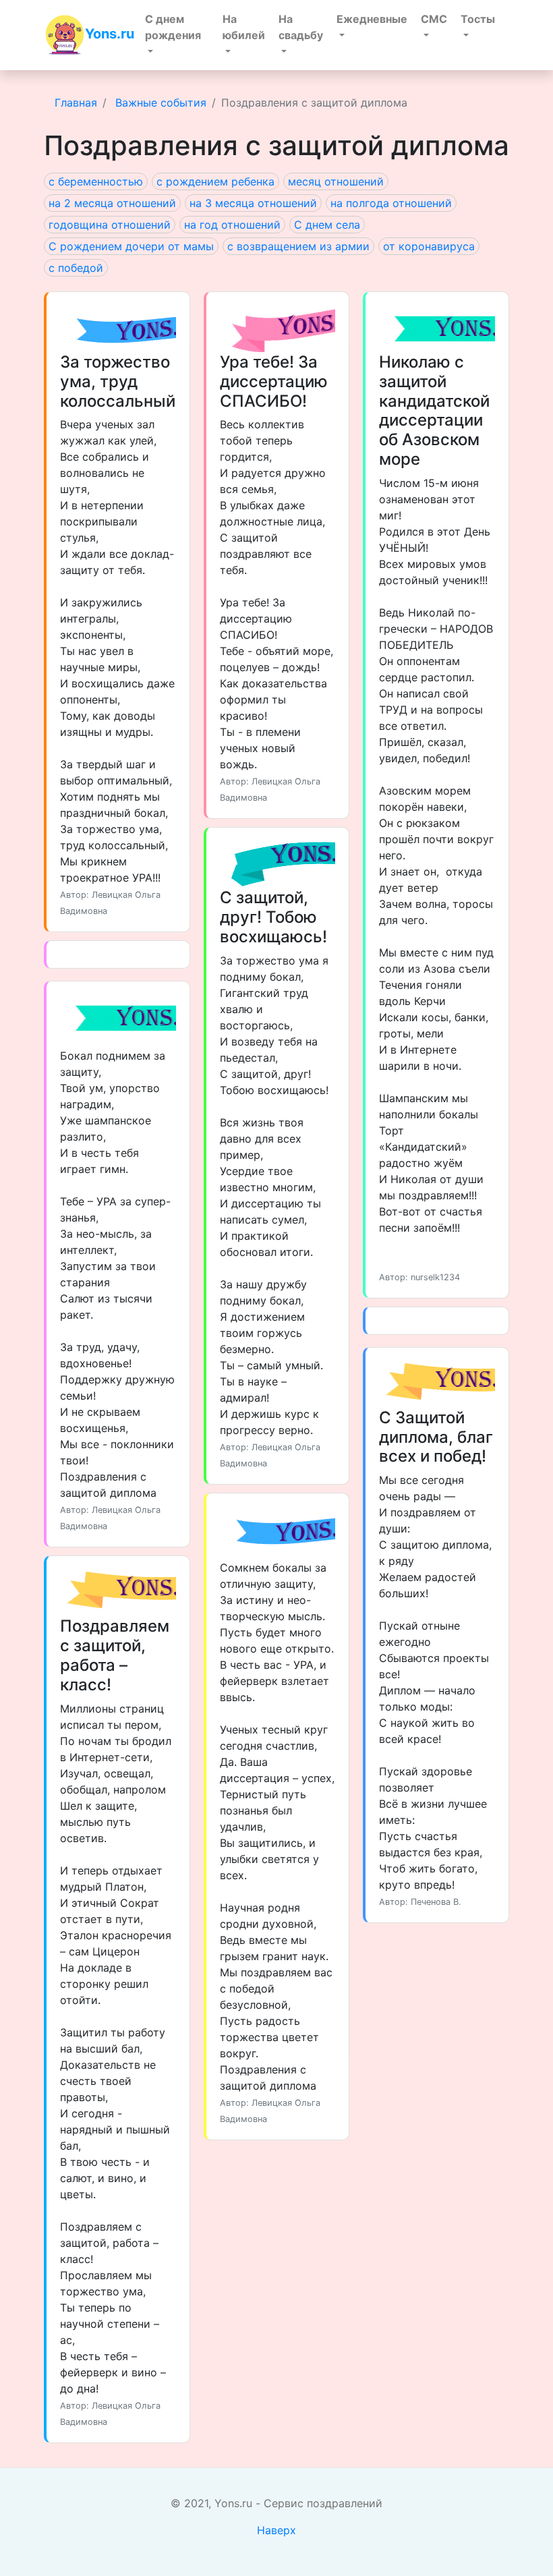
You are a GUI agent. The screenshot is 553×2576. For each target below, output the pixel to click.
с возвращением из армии (298, 246)
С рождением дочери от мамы (131, 246)
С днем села (327, 225)
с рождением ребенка (215, 181)
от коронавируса (429, 246)
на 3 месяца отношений (253, 203)
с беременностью (96, 181)
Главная (76, 103)
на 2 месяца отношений (112, 203)
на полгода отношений (391, 203)
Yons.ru (110, 34)
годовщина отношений (110, 225)
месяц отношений (336, 181)
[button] (177, 35)
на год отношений (232, 225)
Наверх (276, 2530)
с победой (76, 268)
